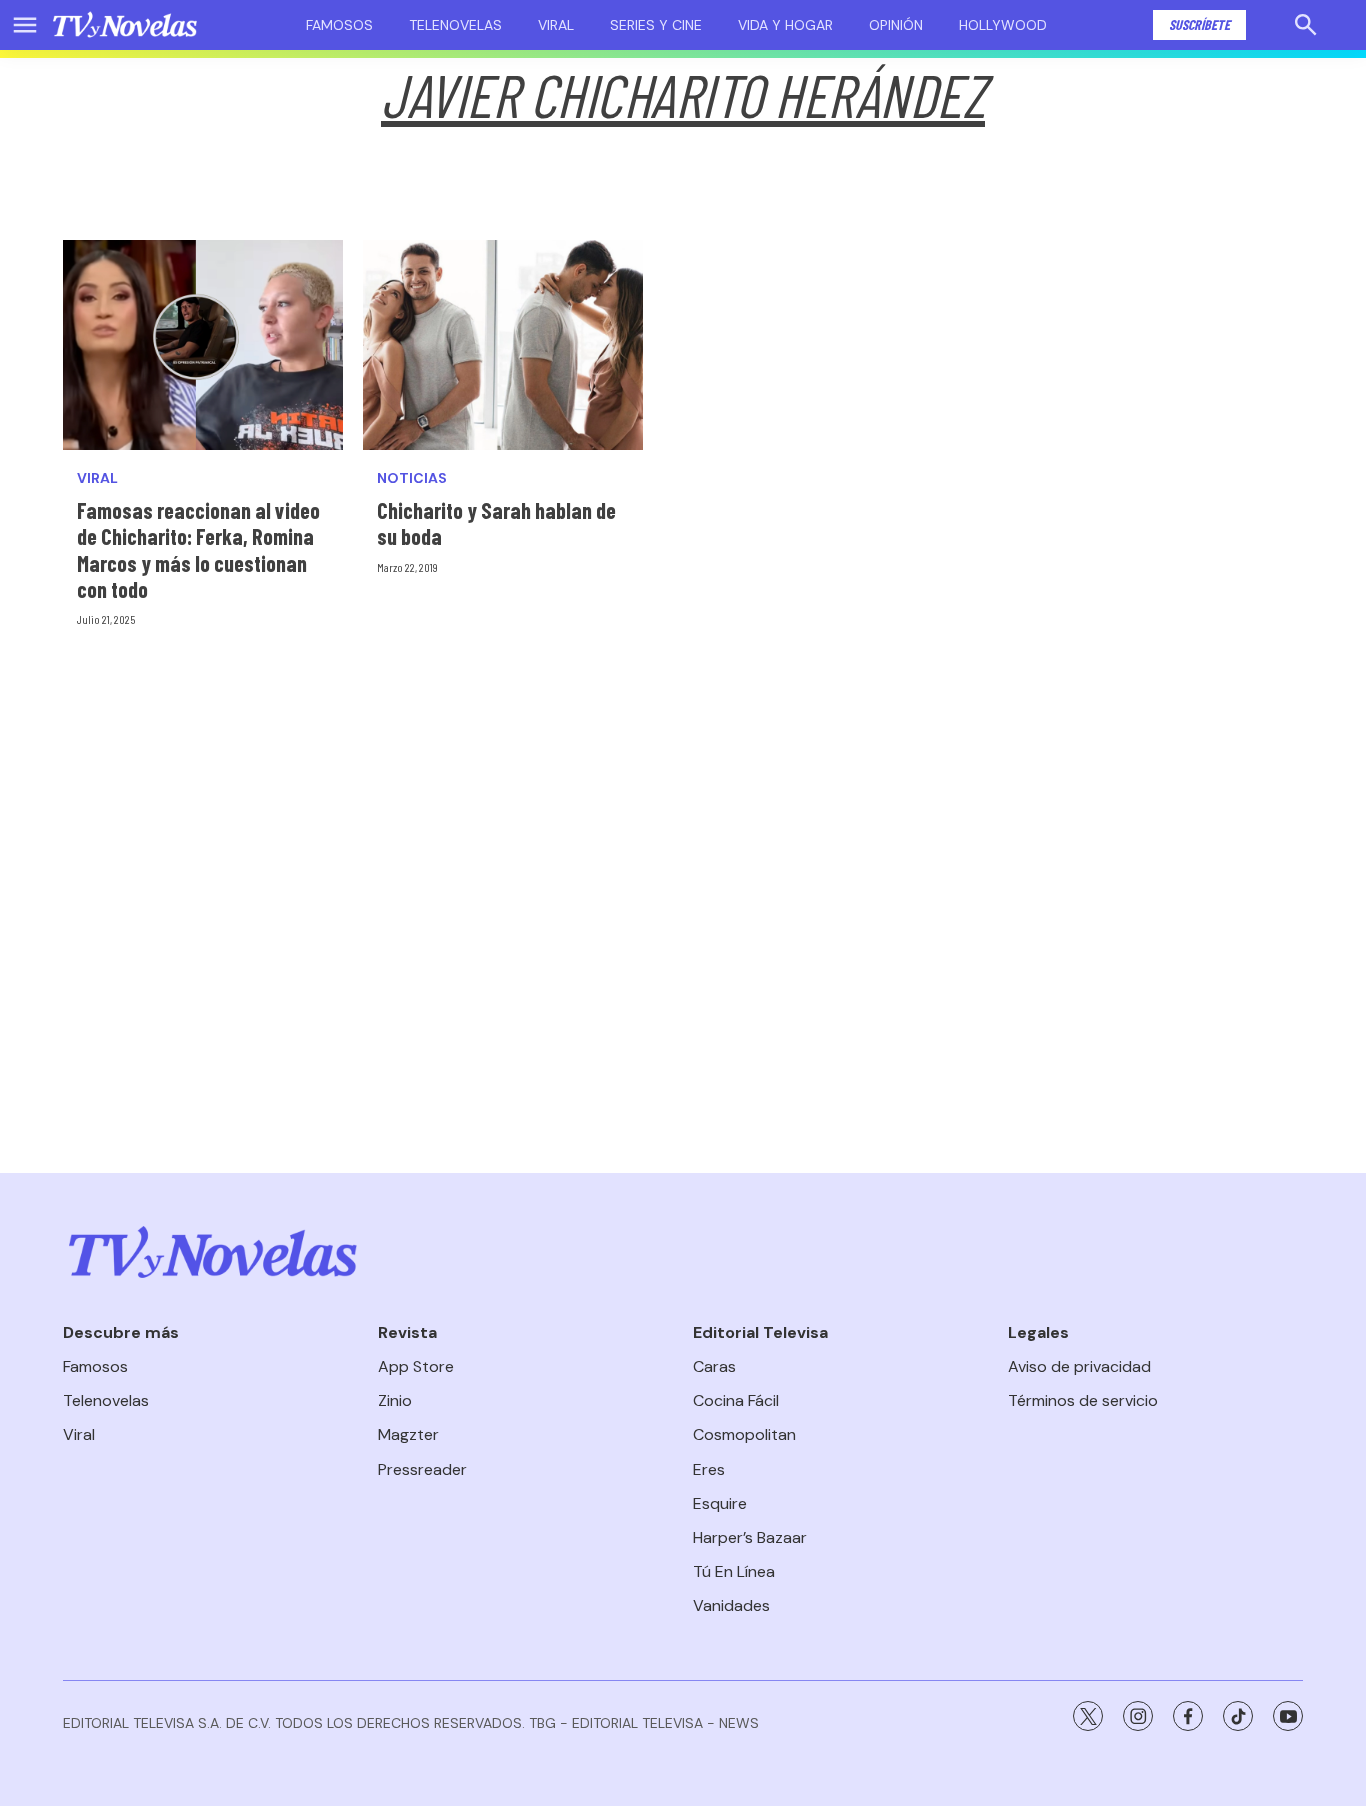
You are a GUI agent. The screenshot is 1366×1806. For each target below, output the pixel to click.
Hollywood (1003, 25)
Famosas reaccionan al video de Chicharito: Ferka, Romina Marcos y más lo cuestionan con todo (198, 549)
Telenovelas (455, 25)
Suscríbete (1199, 24)
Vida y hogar (785, 25)
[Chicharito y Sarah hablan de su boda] (503, 345)
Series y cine (656, 25)
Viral (556, 25)
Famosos (339, 25)
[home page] (125, 25)
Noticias (412, 478)
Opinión (896, 25)
